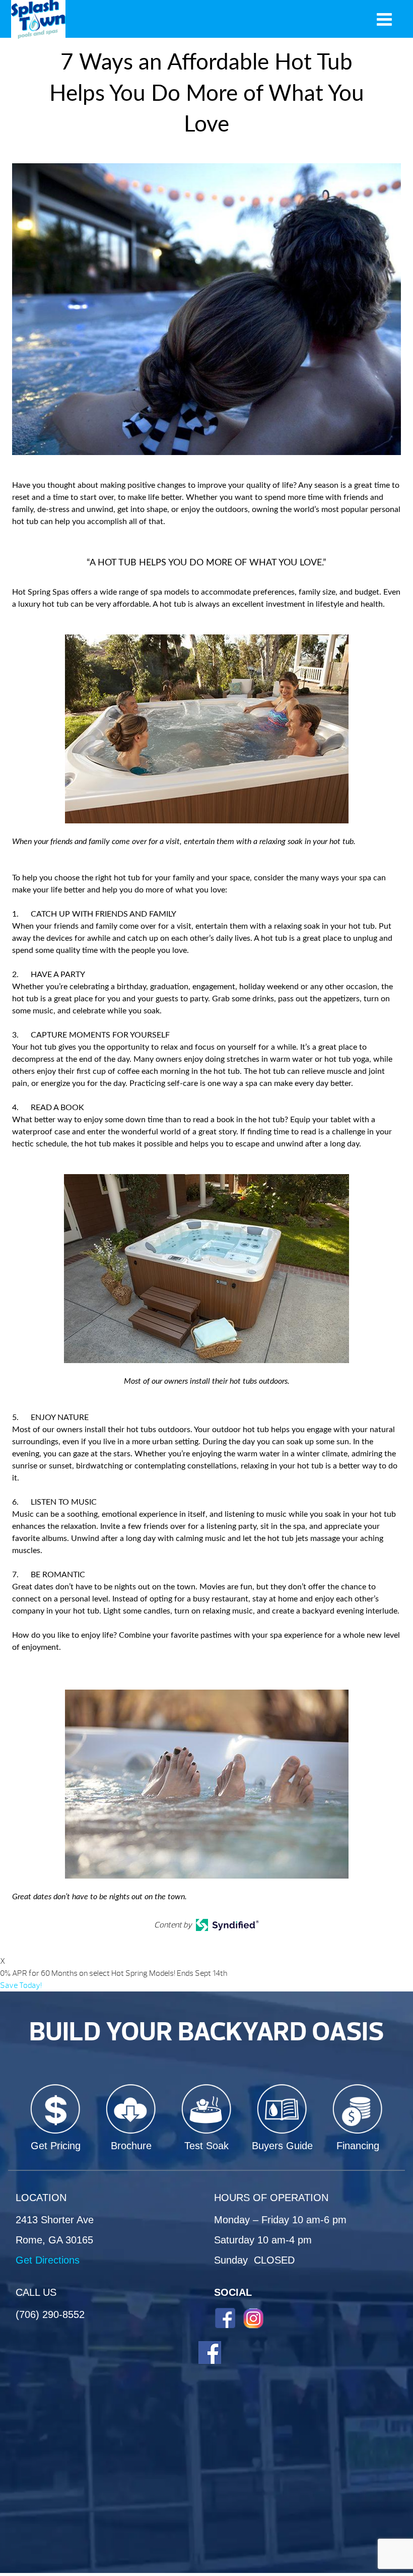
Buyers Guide (282, 2146)
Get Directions (48, 2260)
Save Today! (21, 1985)
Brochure (131, 2146)
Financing (358, 2146)
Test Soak (206, 2146)
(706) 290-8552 (50, 2314)
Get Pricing (56, 2146)
